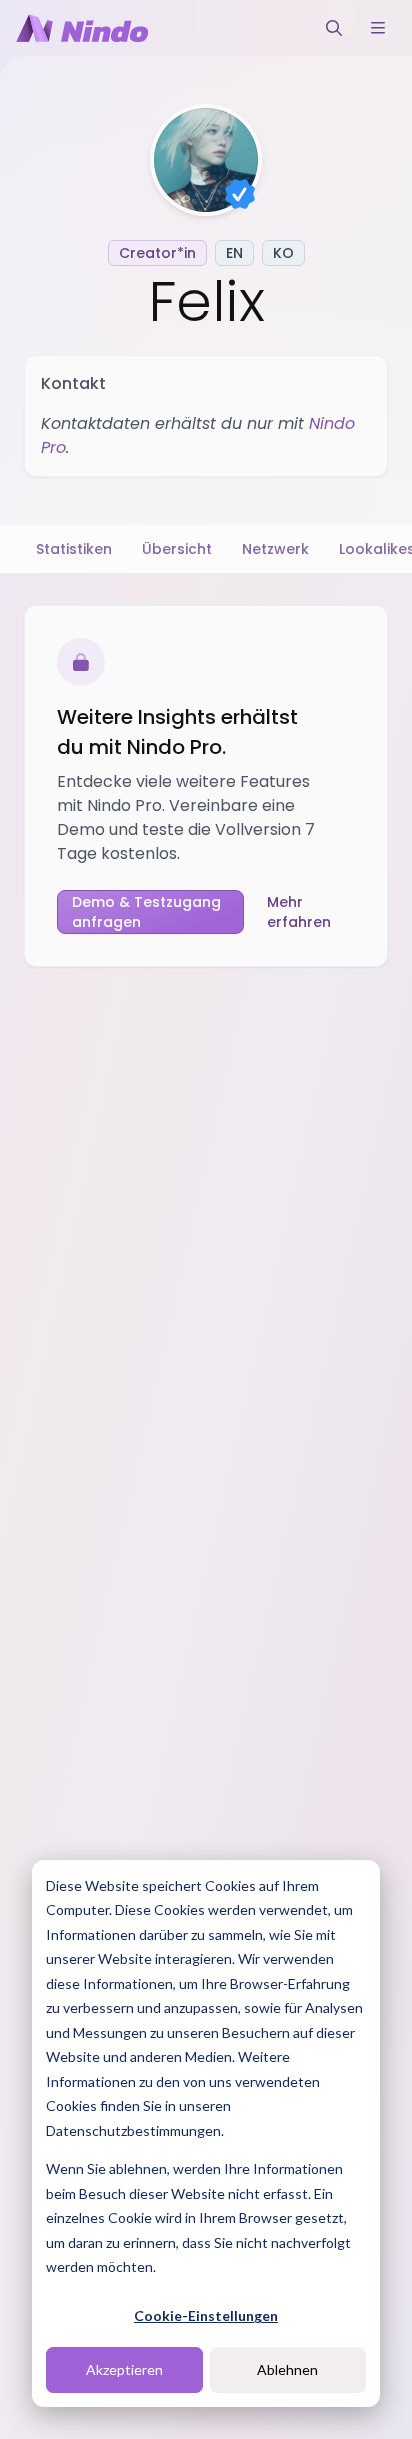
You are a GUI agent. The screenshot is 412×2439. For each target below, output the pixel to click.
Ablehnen (287, 2369)
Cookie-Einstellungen (206, 2315)
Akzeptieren (124, 2369)
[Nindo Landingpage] (82, 28)
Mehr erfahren (299, 912)
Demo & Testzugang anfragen (146, 912)
